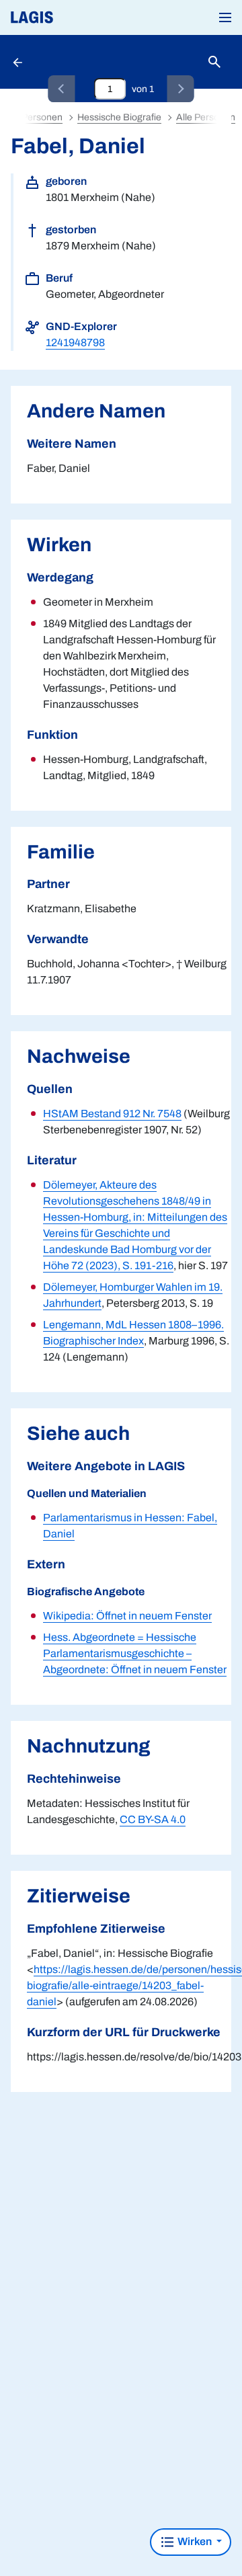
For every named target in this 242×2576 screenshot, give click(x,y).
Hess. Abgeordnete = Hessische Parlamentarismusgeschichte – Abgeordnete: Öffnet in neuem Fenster (135, 1653)
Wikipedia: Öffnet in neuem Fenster (127, 1616)
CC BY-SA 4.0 (153, 1819)
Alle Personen (206, 117)
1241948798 (75, 343)
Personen (42, 117)
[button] (225, 17)
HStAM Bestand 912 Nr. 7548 (112, 1114)
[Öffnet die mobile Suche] (214, 62)
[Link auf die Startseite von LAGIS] (77, 17)
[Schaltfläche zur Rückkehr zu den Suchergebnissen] (19, 62)
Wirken (195, 2541)
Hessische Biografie (119, 117)
